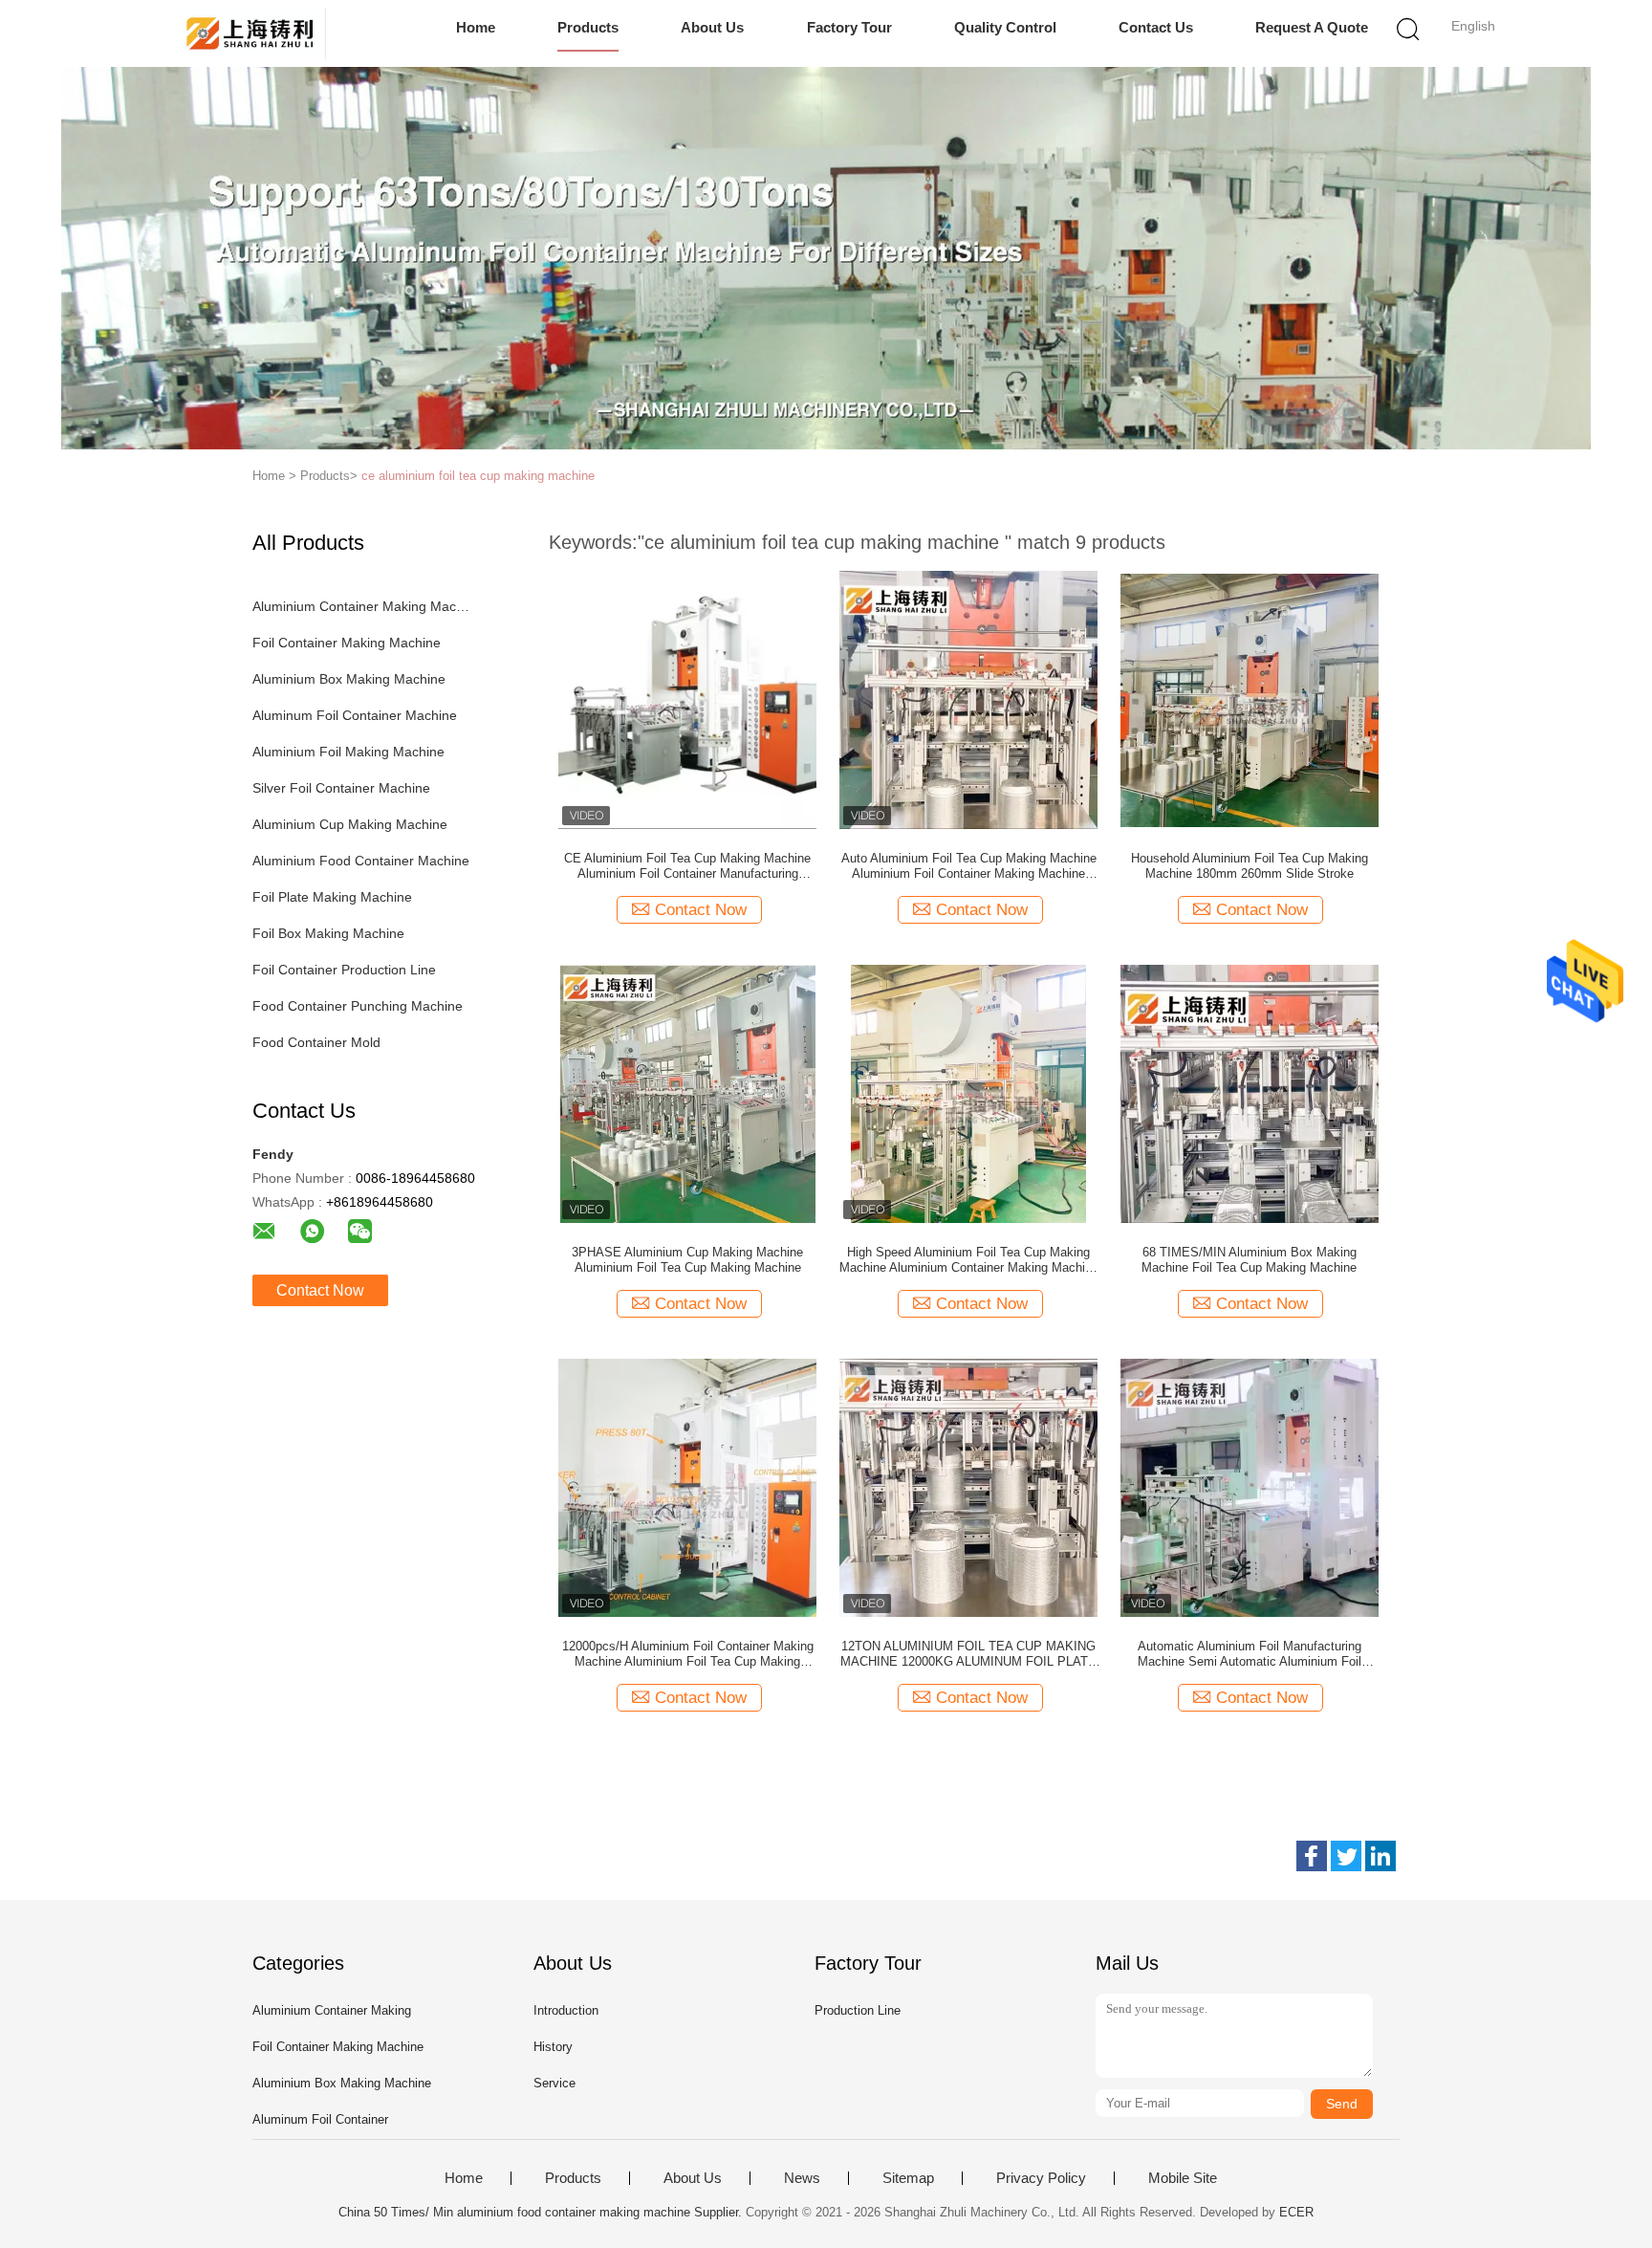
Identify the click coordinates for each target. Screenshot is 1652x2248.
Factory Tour (849, 27)
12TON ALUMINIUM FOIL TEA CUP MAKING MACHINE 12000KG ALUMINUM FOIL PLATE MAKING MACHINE (968, 1654)
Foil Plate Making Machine (332, 897)
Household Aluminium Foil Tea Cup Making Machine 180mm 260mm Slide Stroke (1250, 866)
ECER (1296, 2212)
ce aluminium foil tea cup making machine (478, 476)
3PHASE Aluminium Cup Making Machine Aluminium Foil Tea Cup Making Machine (687, 1260)
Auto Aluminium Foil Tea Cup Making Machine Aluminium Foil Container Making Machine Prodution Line (969, 866)
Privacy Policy (1041, 2178)
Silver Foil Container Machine (341, 788)
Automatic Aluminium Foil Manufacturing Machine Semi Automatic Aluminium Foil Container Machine (1250, 1654)
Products (588, 27)
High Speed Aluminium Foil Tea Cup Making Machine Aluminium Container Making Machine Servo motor (969, 1260)
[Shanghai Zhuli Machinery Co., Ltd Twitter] (1346, 1856)
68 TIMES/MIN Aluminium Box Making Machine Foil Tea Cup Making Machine (1249, 1260)
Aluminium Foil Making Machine (348, 752)
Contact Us (1156, 27)
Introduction (566, 2010)
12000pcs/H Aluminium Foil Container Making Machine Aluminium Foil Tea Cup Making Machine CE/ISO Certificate (688, 1654)
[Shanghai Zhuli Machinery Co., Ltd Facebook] (1312, 1856)
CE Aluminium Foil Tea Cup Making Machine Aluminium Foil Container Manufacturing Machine (687, 866)
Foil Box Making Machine (328, 933)
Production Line (858, 2010)
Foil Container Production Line (344, 970)
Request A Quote (1312, 27)
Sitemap (908, 2178)
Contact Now (320, 1290)
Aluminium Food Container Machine (361, 861)
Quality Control (1005, 27)
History (553, 2047)
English (1473, 26)
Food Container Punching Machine (358, 1006)
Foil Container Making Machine (347, 643)
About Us (712, 27)
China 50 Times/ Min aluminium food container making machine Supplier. (542, 2212)
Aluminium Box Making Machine (349, 679)
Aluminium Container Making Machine (361, 606)
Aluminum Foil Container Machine (355, 715)
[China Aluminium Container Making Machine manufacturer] (250, 33)
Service (554, 2083)
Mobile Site (1183, 2178)
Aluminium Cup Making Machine (350, 824)
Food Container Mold (316, 1042)
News (802, 2178)
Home (476, 27)
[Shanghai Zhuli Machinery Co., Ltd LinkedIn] (1380, 1856)
